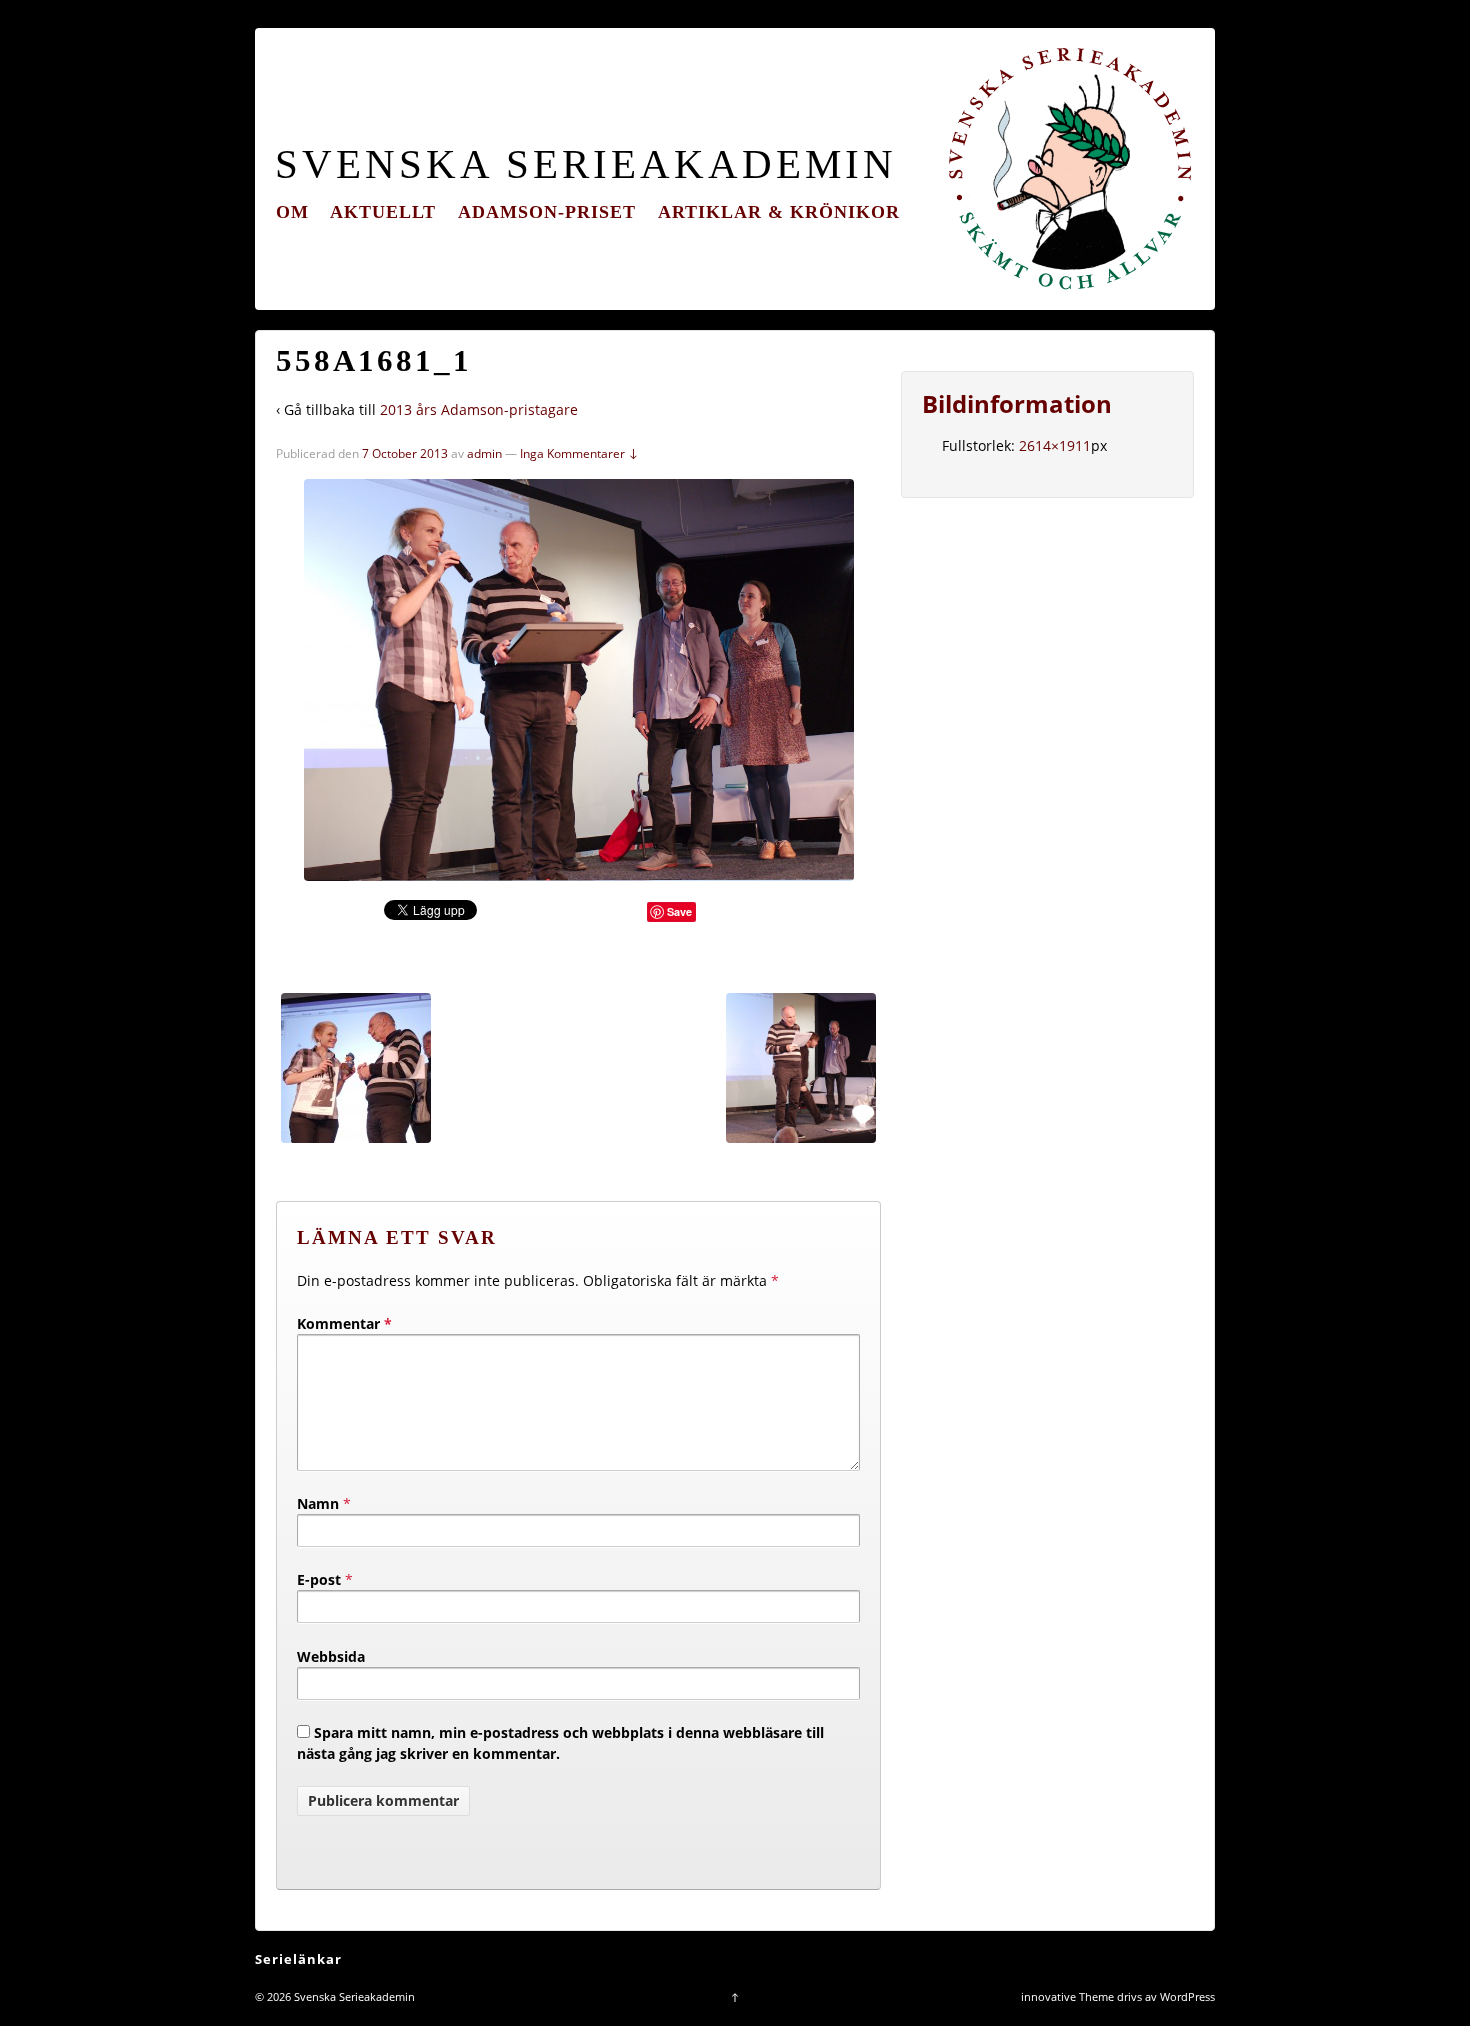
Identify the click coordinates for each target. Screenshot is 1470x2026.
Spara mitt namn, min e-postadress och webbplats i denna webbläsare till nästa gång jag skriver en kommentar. (560, 1743)
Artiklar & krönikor (779, 212)
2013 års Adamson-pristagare (479, 409)
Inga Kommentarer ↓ (579, 453)
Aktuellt (383, 212)
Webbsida (331, 1656)
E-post (319, 1579)
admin (484, 453)
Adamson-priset (547, 212)
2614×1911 (1055, 445)
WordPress (1187, 1996)
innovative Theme (1067, 1996)
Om (292, 212)
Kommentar (344, 1323)
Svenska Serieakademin (586, 164)
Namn (318, 1503)
